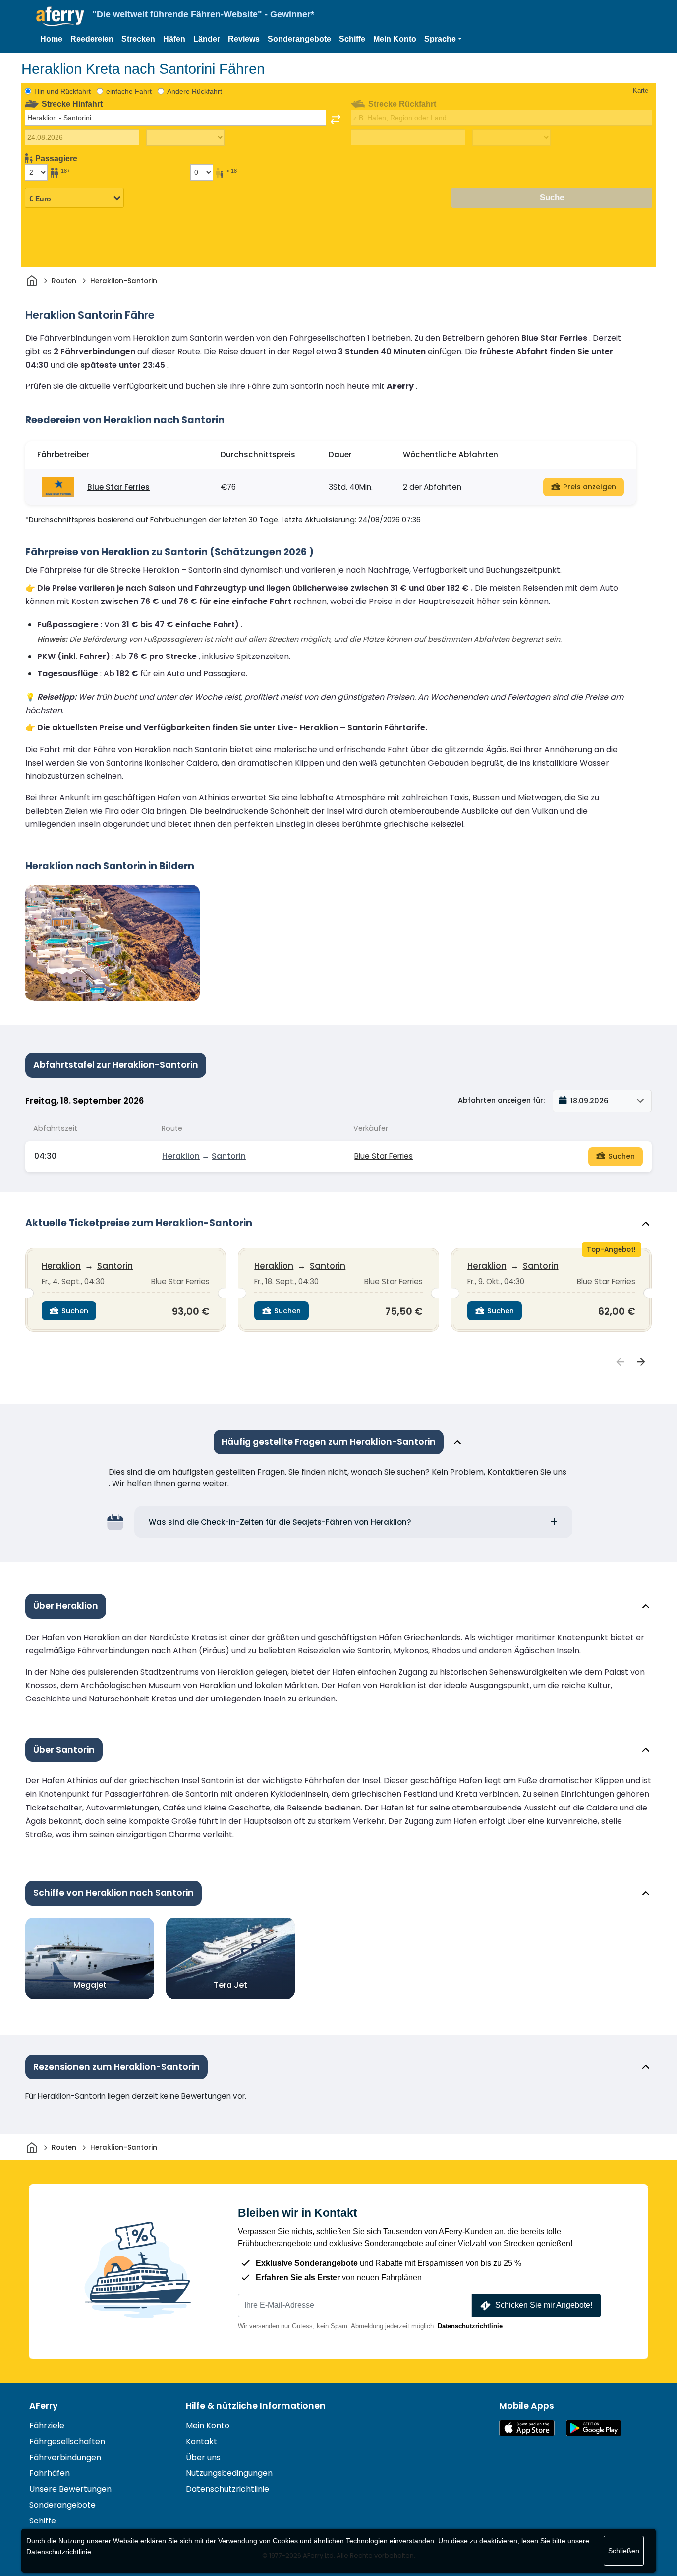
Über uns (203, 2457)
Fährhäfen (50, 2473)
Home (51, 39)
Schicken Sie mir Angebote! (544, 2305)
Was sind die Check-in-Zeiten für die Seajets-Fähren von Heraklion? (280, 1522)
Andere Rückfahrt (195, 91)
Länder (207, 39)
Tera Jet (230, 1985)
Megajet (90, 1985)
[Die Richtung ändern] (336, 119)
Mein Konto (395, 39)
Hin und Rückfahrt (62, 91)
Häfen (174, 39)
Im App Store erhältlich (527, 2428)
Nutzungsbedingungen (229, 2473)
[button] (443, 39)
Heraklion (181, 1156)
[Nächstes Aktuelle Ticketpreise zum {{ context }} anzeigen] (641, 1362)
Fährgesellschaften (67, 2441)
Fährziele (47, 2426)
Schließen (624, 2551)
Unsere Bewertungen (70, 2489)
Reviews (244, 39)
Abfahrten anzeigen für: (501, 1100)
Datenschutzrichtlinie (470, 2326)
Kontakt (201, 2441)
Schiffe (352, 39)
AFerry (44, 2406)
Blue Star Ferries (118, 487)
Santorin (229, 1156)
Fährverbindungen (65, 2457)
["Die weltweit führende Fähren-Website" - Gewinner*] (60, 17)
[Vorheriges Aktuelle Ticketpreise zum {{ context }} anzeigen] (621, 1362)
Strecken (138, 39)
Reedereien (92, 39)
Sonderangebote (299, 39)
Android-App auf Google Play (594, 2428)
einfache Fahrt (129, 91)
